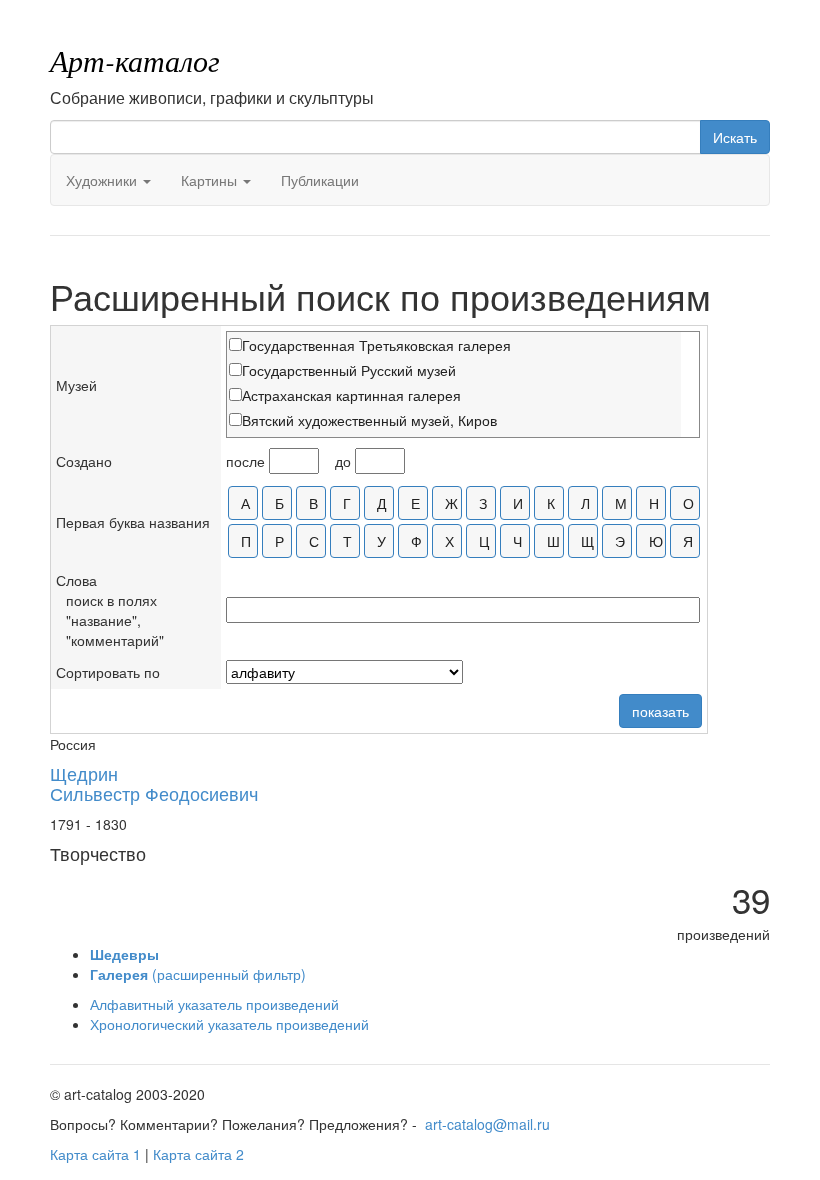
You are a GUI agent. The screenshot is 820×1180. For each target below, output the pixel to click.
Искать (735, 137)
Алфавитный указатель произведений (214, 1004)
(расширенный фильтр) (198, 974)
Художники (103, 180)
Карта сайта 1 (95, 1154)
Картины (211, 180)
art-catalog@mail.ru (487, 1124)
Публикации (320, 180)
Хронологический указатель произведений (229, 1024)
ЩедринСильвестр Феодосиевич (154, 783)
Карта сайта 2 (198, 1154)
